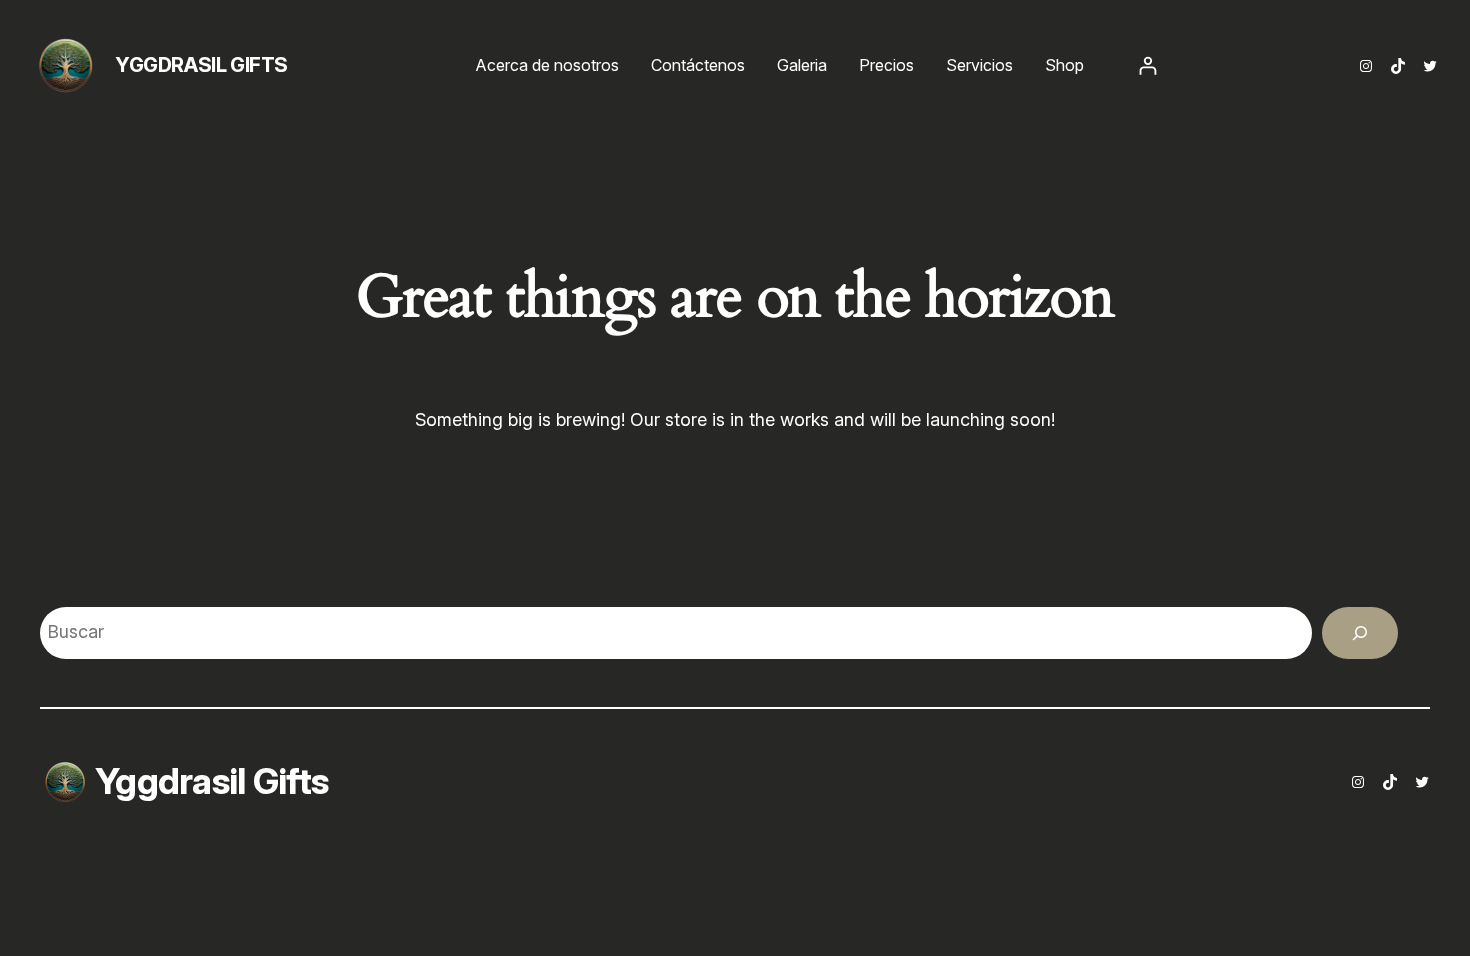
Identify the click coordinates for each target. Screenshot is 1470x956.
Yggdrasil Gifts (201, 65)
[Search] (1360, 633)
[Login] (1147, 65)
